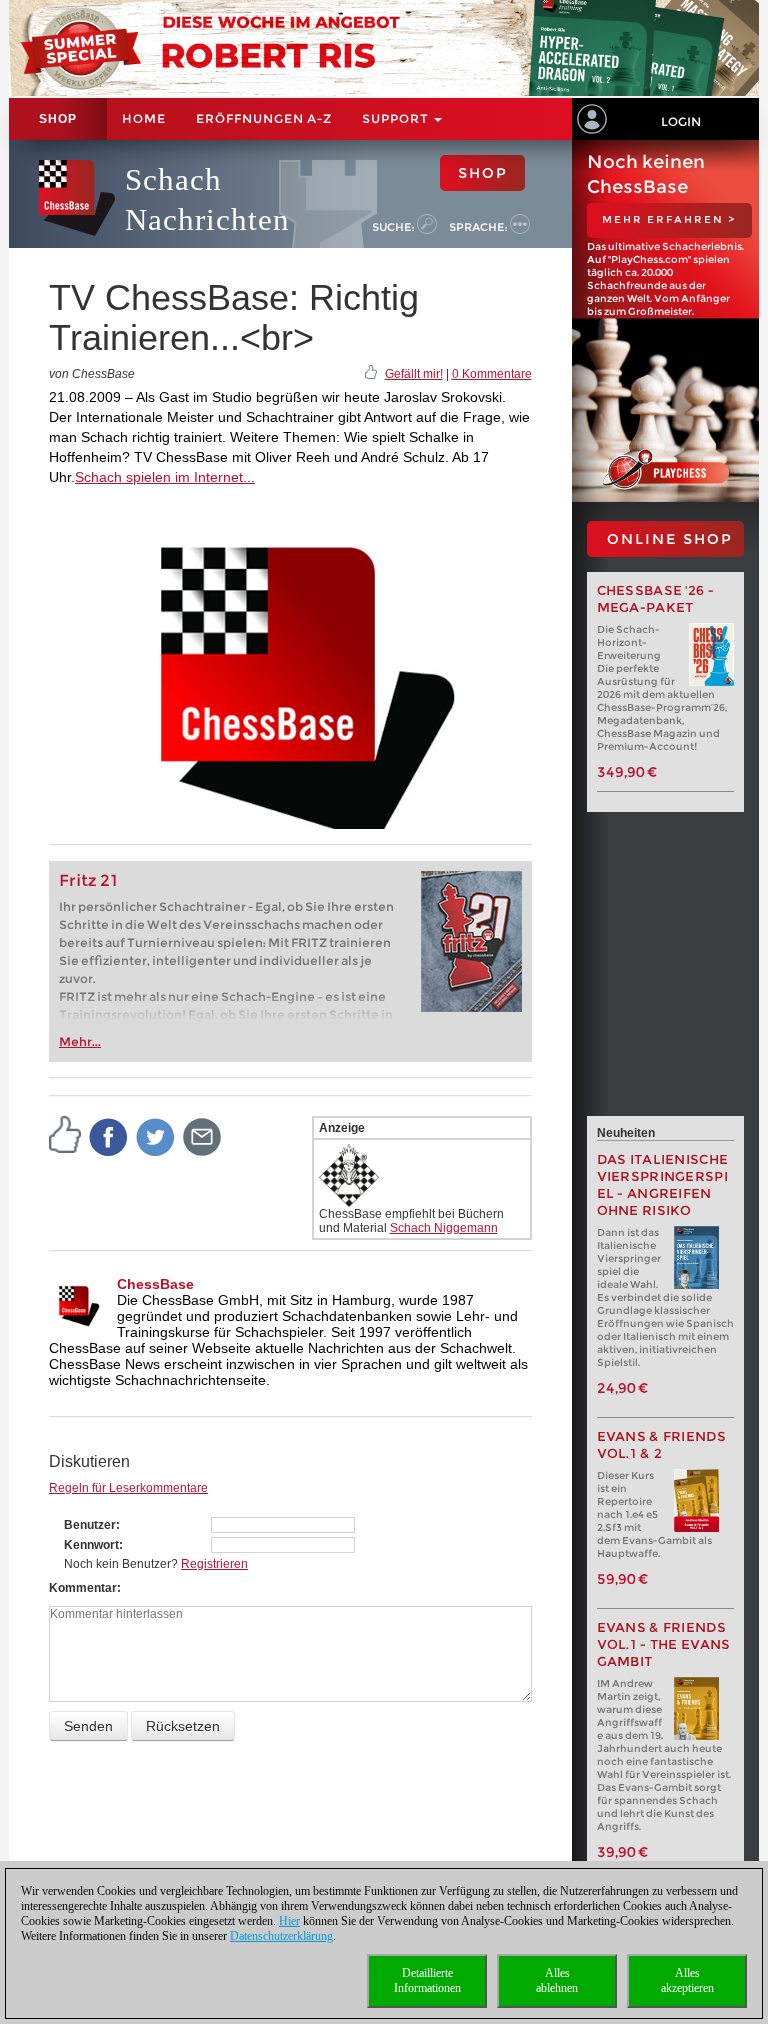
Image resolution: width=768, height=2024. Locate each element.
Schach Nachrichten (207, 199)
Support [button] (397, 118)
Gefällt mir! (414, 374)
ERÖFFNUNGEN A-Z (264, 118)
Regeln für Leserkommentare (128, 1488)
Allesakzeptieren (687, 1980)
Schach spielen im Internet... (165, 477)
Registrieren (214, 1564)
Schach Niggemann (444, 1228)
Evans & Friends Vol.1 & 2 (662, 1445)
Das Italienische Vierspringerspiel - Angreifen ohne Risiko (663, 1185)
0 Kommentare (492, 374)
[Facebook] (109, 1136)
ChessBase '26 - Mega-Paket (656, 599)
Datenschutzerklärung (281, 1936)
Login (681, 121)
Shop (58, 119)
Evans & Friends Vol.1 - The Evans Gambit (664, 1644)
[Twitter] (156, 1136)
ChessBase (155, 1284)
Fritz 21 (88, 880)
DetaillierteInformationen (427, 1980)
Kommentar (83, 1588)
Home (144, 118)
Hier (289, 1921)
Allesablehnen (557, 1980)
